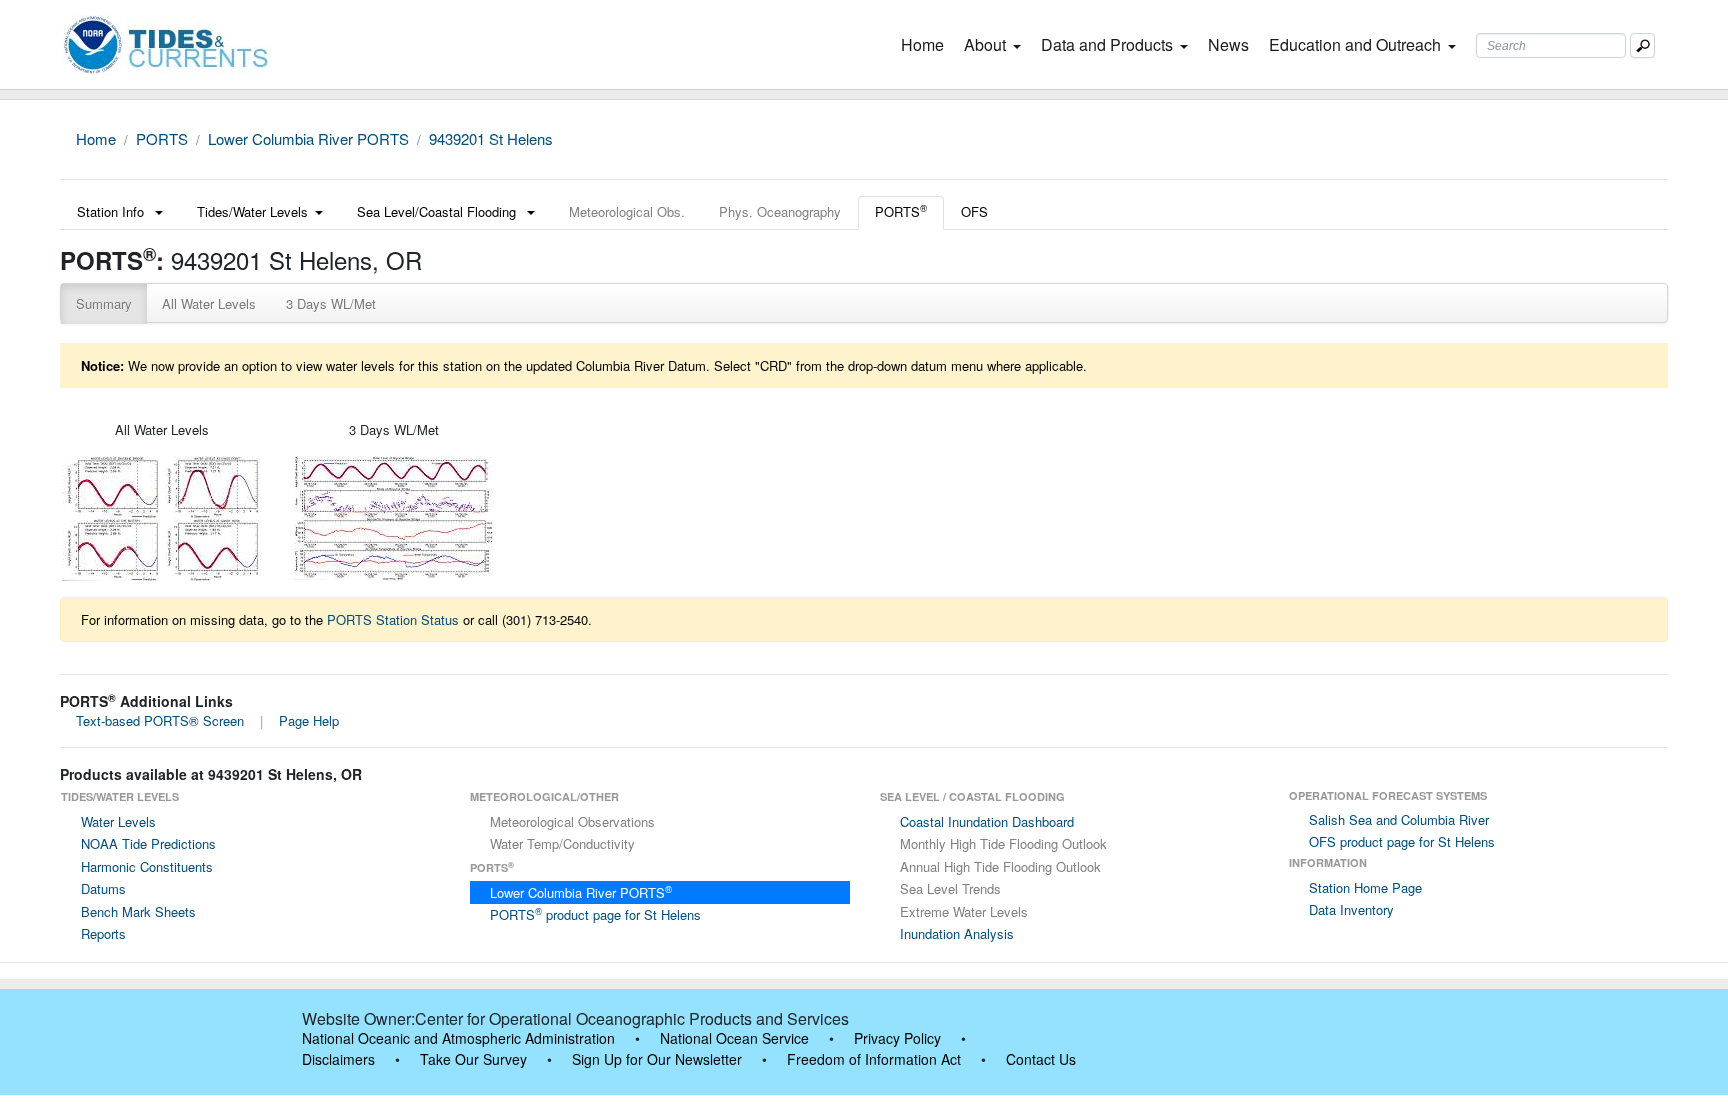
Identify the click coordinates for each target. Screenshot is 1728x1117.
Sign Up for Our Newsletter (657, 1059)
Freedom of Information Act (874, 1059)
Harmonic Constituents (147, 866)
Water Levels (118, 821)
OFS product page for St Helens (1402, 841)
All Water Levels (209, 303)
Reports (103, 933)
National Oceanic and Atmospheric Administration (458, 1038)
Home (926, 44)
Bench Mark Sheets (138, 911)
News (1228, 44)
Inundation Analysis (957, 933)
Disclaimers (338, 1059)
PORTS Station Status (393, 619)
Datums (103, 888)
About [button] (985, 44)
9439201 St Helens (491, 138)
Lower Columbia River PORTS (308, 138)
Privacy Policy (897, 1038)
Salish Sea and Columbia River (1399, 819)
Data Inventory (1351, 909)
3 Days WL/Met (331, 303)
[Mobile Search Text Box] (1642, 45)
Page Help (309, 720)
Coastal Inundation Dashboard (987, 821)
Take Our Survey (473, 1059)
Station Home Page (1365, 887)
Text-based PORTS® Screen (160, 720)
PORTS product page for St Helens (595, 914)
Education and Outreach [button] (1355, 44)
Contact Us (1041, 1059)
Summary (104, 303)
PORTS (162, 138)
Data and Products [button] (1107, 44)
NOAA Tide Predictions (148, 843)
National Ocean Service (734, 1038)
